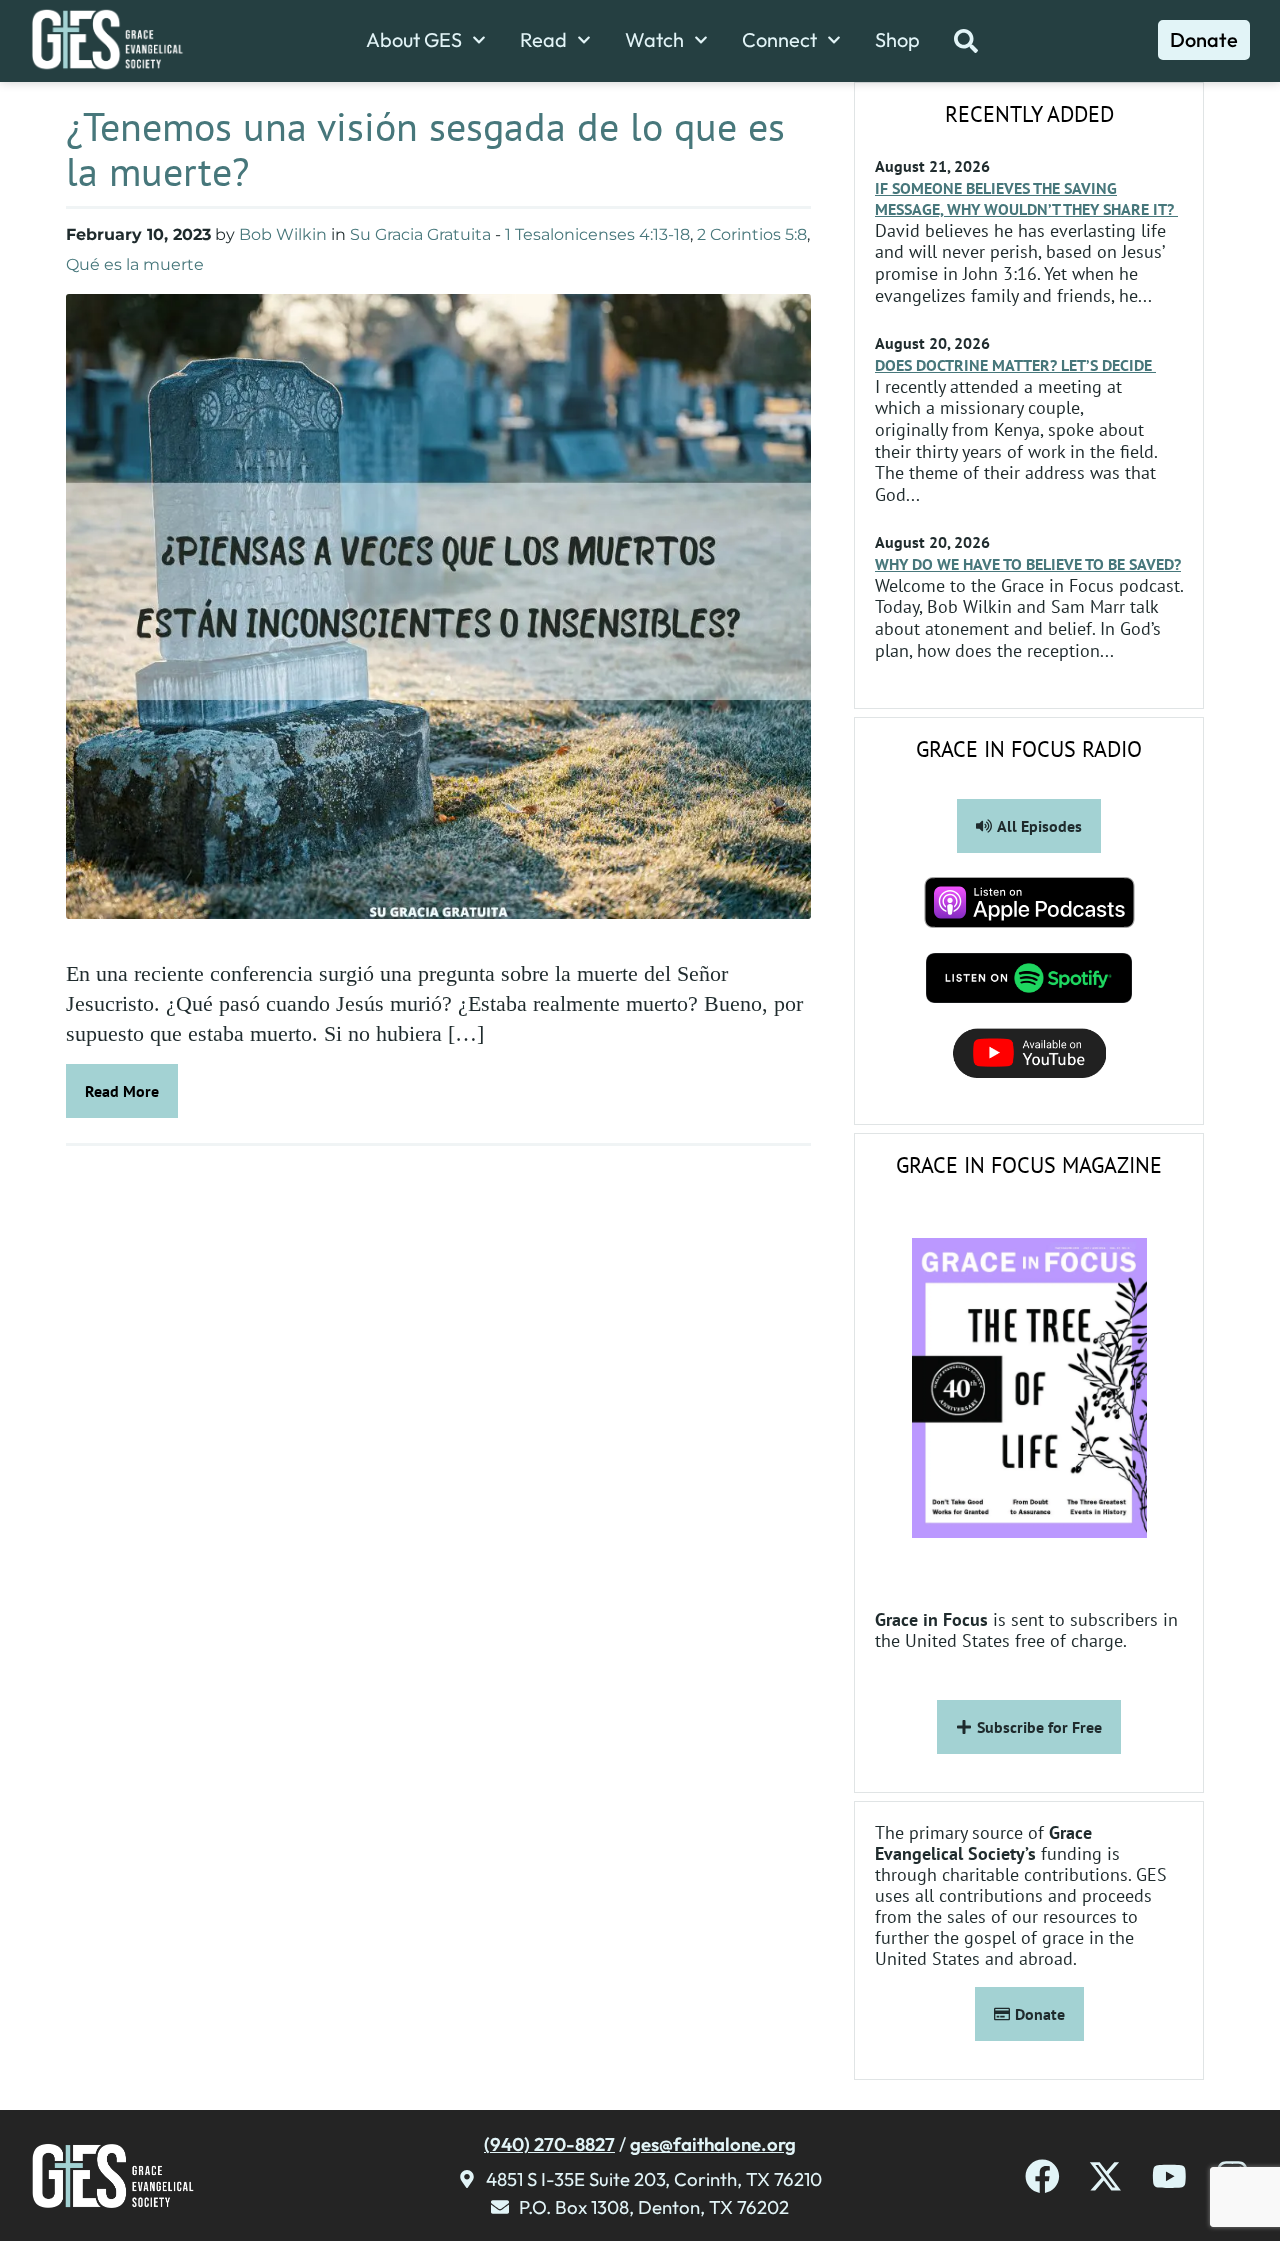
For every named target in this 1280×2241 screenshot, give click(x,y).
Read (543, 40)
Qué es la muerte (135, 264)
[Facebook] (1042, 2176)
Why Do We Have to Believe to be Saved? (1028, 564)
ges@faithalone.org (713, 2144)
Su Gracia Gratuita (420, 234)
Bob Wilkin (283, 234)
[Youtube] (1169, 2176)
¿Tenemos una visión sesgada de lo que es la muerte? (425, 148)
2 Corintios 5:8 (752, 234)
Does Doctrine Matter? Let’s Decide (1015, 365)
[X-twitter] (1105, 2176)
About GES (414, 40)
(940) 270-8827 (549, 2144)
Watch (654, 40)
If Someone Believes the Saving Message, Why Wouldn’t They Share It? (1026, 198)
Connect (779, 40)
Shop (897, 40)
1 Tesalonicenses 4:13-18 (597, 234)
